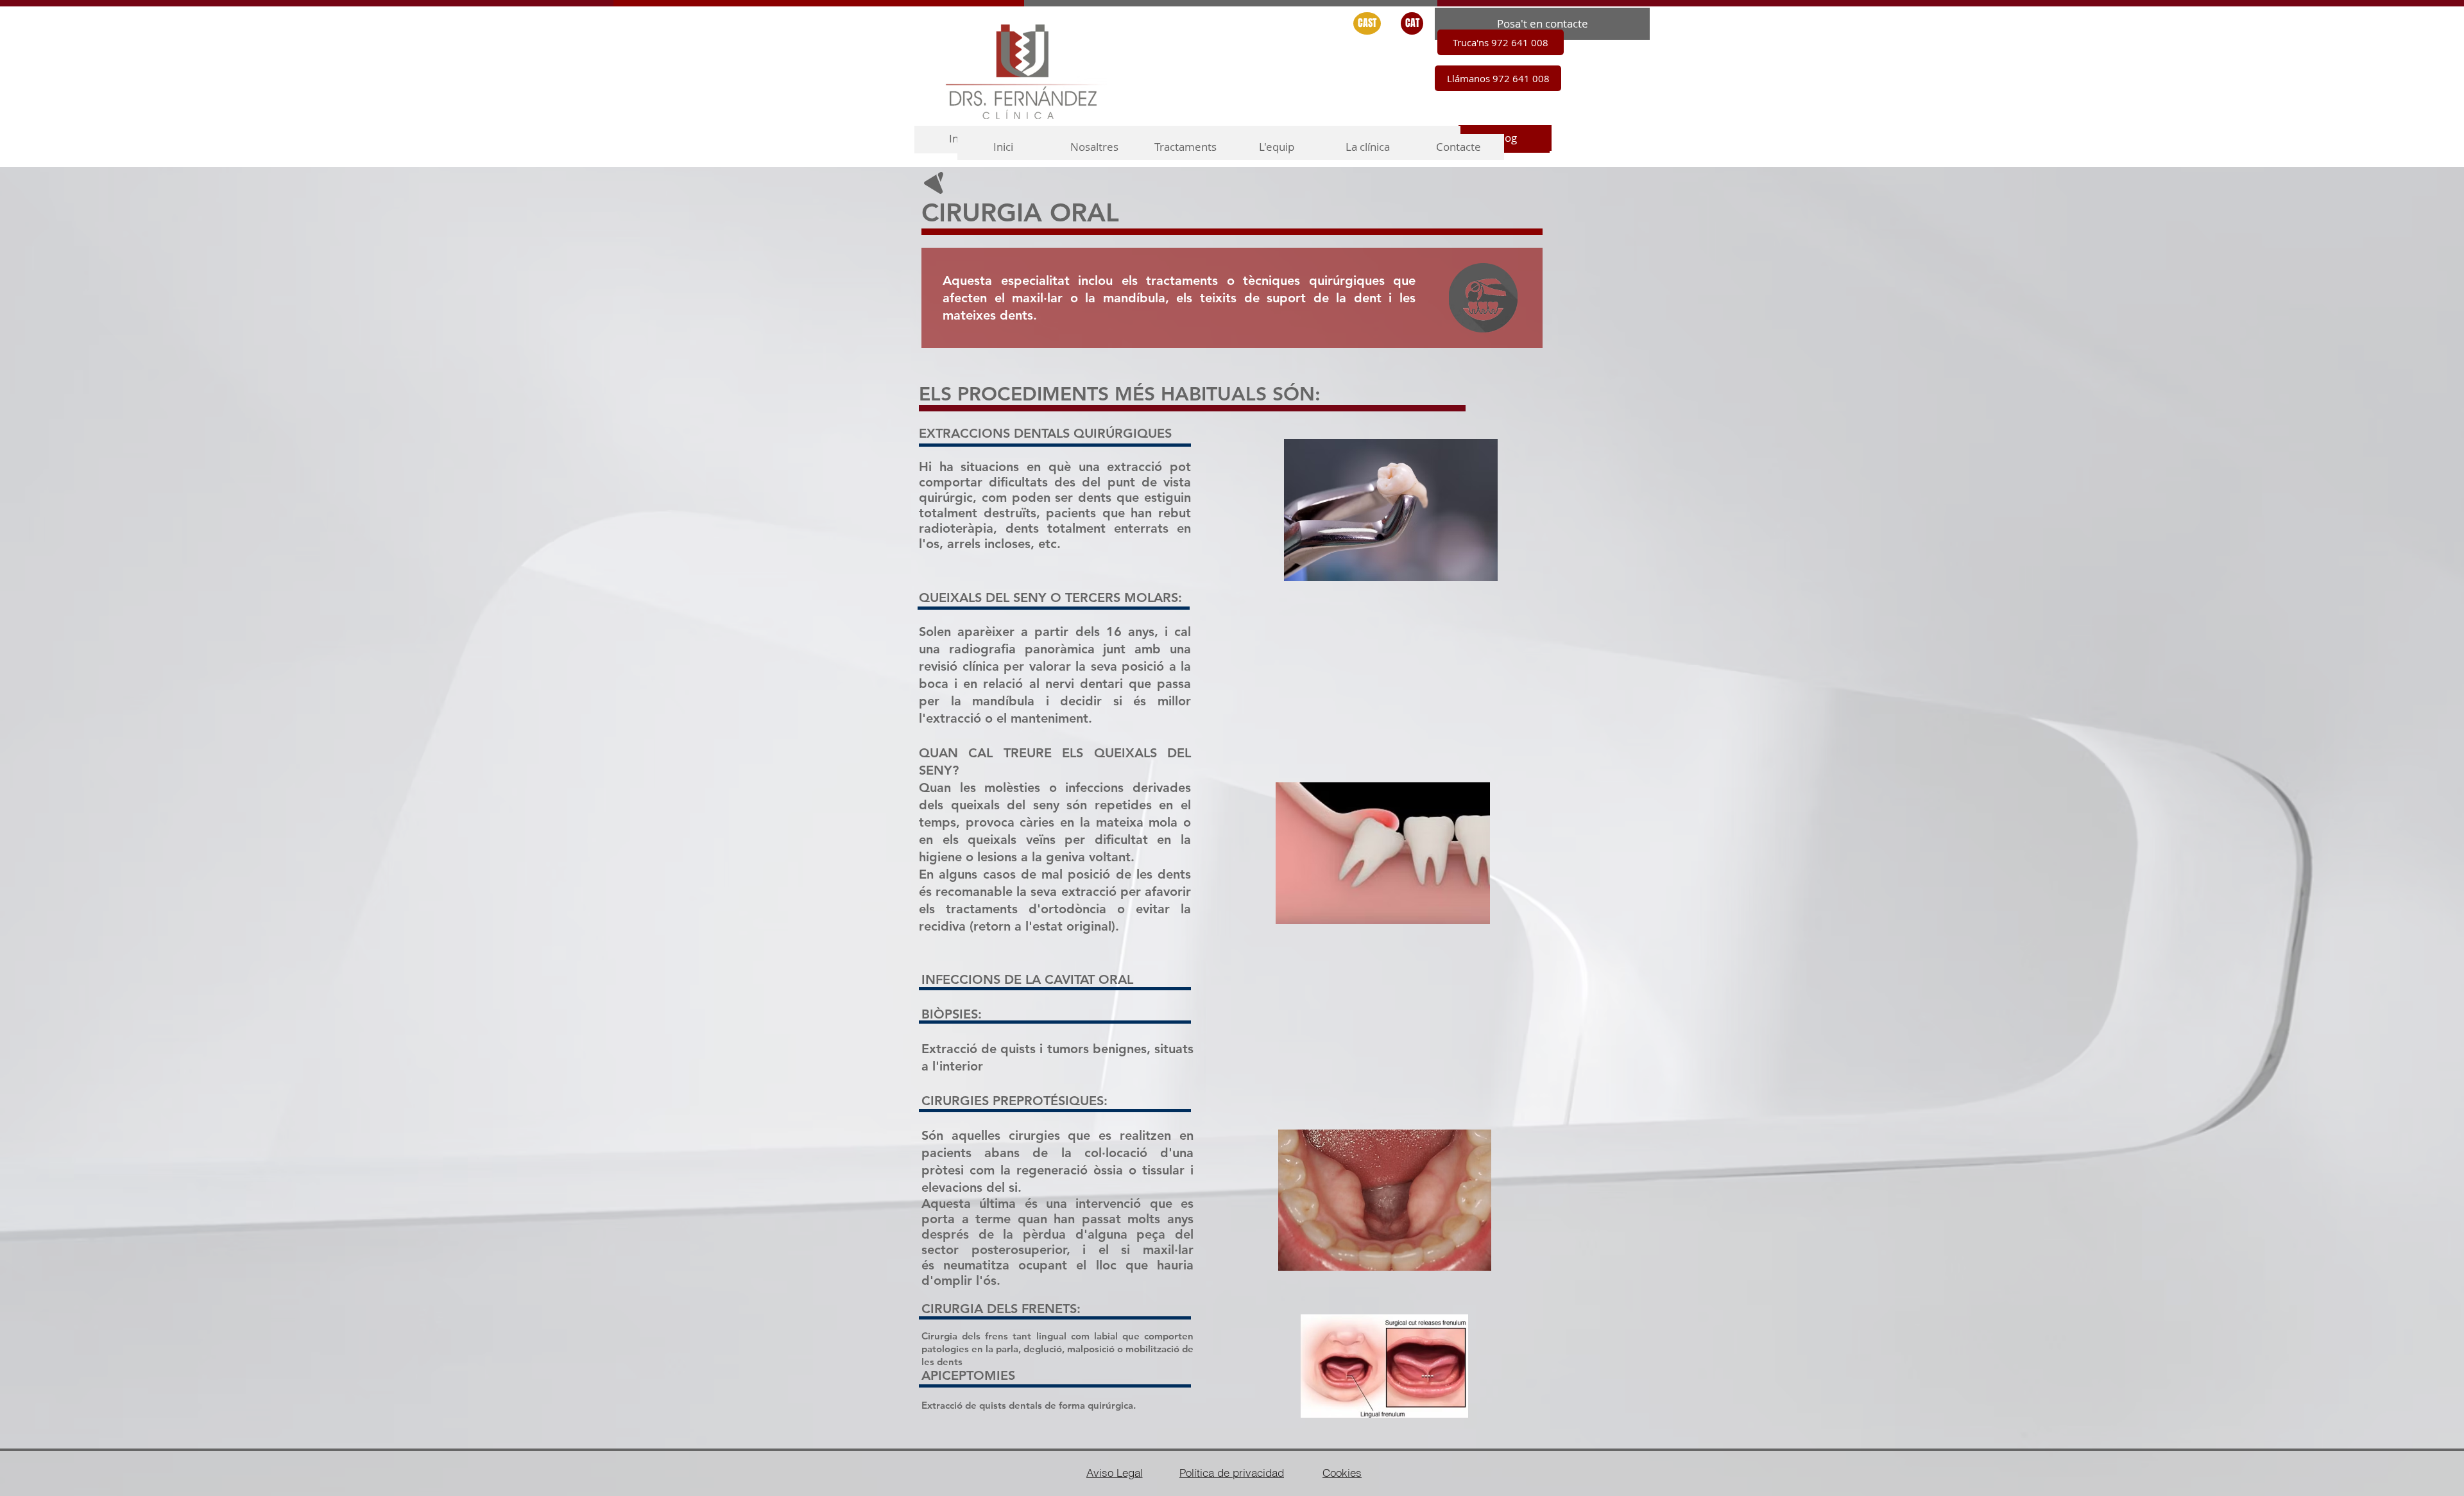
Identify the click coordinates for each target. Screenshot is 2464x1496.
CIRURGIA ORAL (1020, 212)
